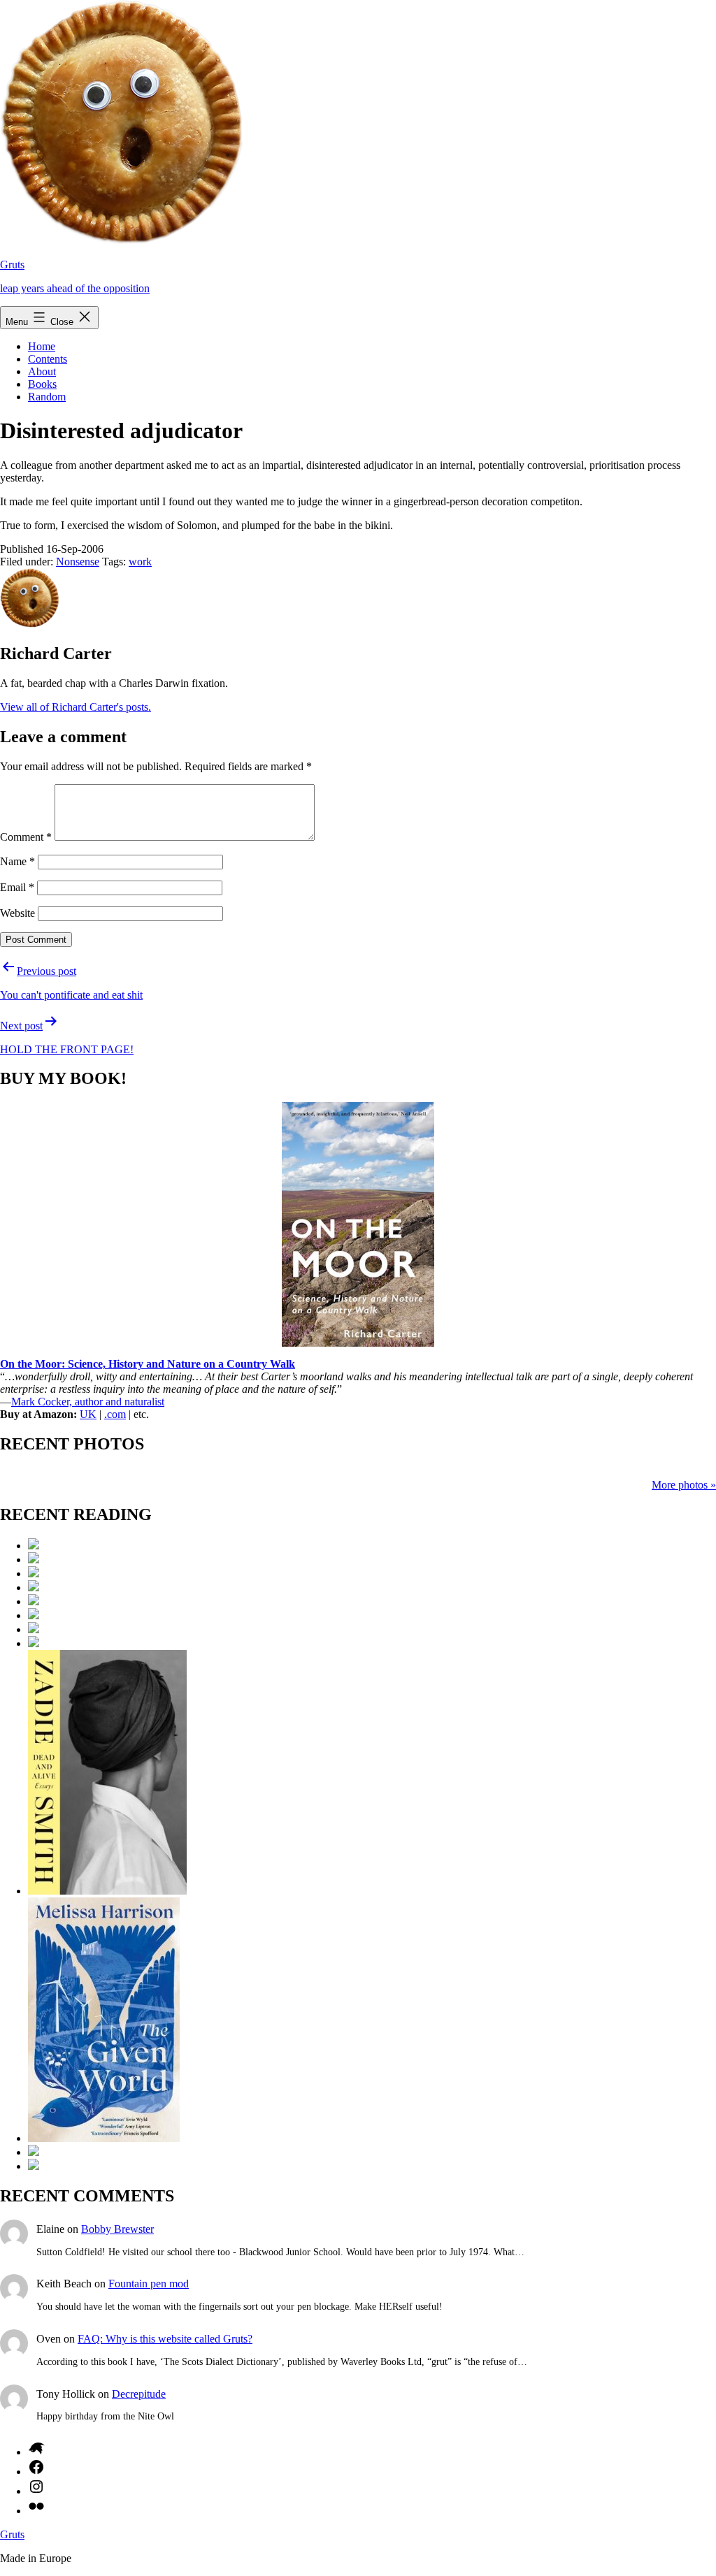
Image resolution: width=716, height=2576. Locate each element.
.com (115, 1414)
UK (88, 1414)
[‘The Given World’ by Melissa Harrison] (104, 2138)
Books (42, 384)
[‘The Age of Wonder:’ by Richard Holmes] (34, 1560)
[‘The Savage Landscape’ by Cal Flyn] (34, 1615)
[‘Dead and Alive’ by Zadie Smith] (107, 1891)
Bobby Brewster (117, 2229)
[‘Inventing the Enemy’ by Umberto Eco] (34, 1587)
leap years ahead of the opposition (75, 288)
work (140, 562)
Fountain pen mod (149, 2284)
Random (47, 397)
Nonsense (78, 562)
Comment (26, 837)
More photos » (684, 1485)
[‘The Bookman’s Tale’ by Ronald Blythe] (34, 1573)
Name (17, 861)
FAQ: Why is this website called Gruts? (165, 2339)
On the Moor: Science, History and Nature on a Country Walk (148, 1364)
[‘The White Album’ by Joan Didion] (34, 1643)
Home (42, 346)
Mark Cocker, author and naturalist (88, 1402)
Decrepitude (139, 2394)
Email (17, 887)
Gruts (12, 265)
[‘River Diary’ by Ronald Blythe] (34, 1629)
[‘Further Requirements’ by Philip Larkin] (34, 1546)
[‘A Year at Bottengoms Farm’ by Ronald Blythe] (34, 2152)
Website (17, 913)
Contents (48, 359)
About (42, 371)
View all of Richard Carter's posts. (76, 707)
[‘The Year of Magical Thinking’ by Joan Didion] (34, 1601)
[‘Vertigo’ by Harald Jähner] (34, 2166)
